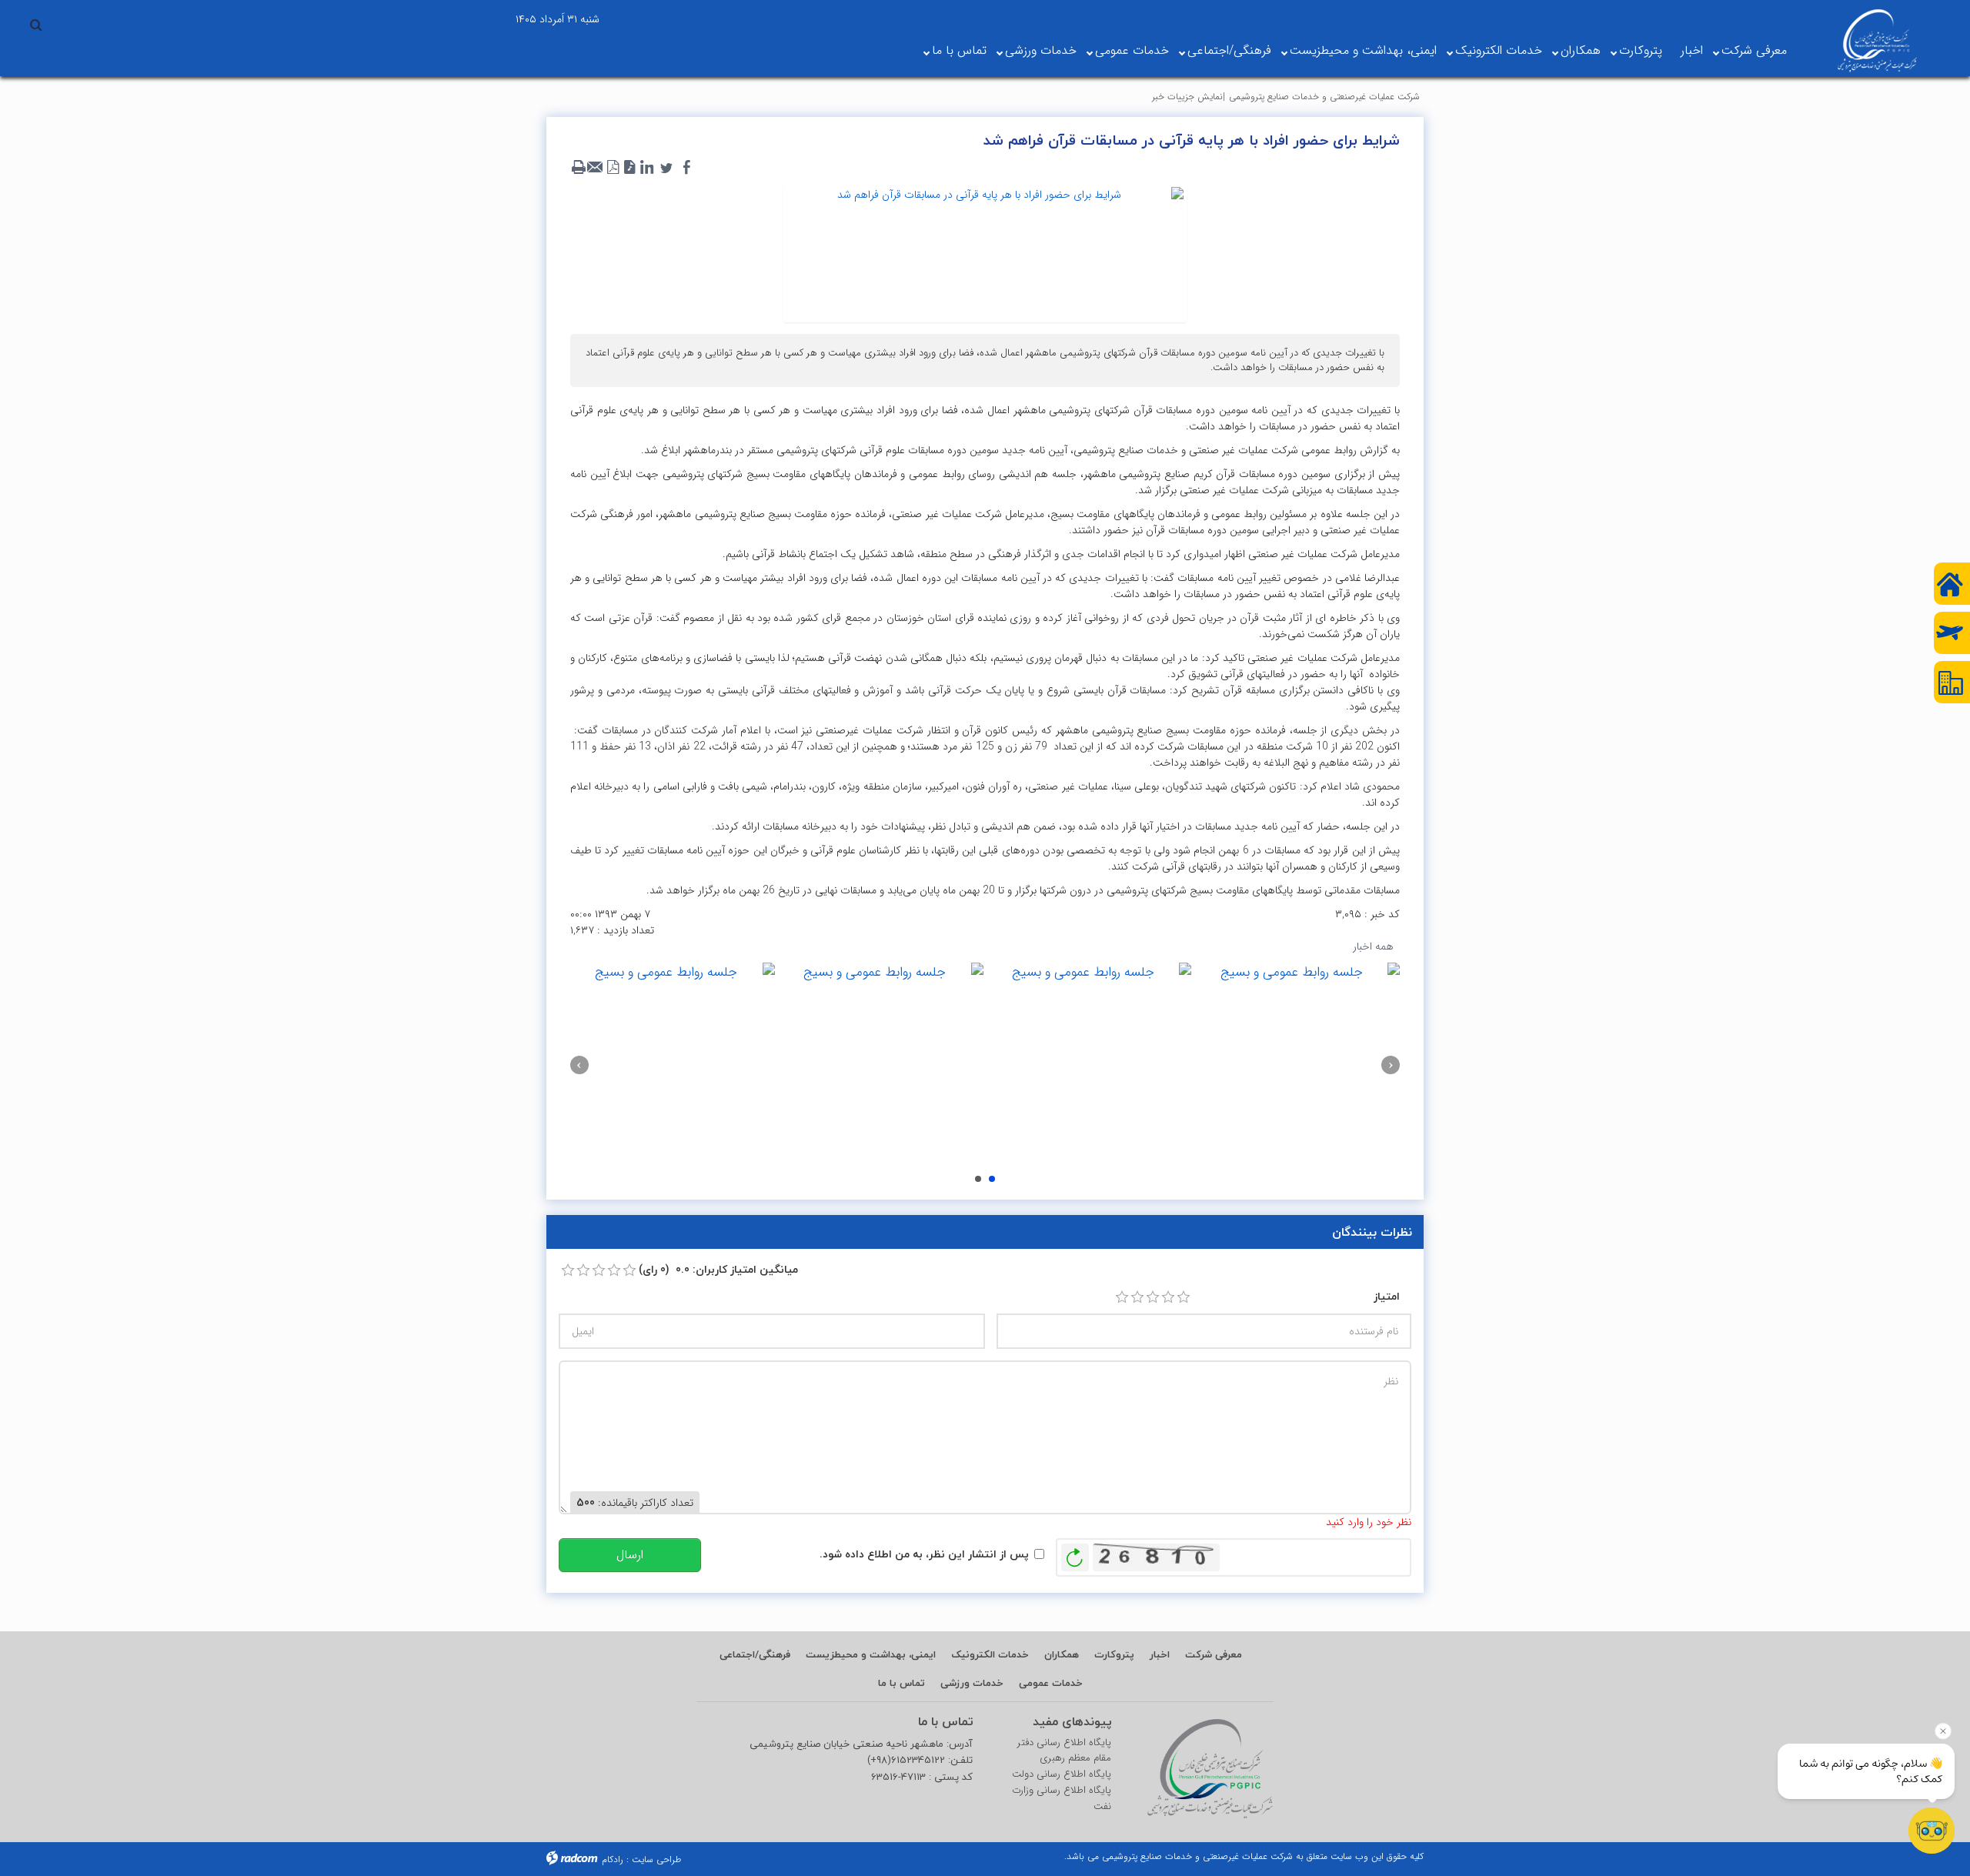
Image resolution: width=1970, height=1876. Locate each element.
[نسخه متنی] (579, 168)
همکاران (1581, 50)
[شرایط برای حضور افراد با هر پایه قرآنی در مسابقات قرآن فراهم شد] (985, 252)
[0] (568, 1270)
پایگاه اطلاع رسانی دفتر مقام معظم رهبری (1064, 1751)
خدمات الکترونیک (1499, 50)
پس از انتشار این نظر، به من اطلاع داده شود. (924, 1554)
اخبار (1692, 50)
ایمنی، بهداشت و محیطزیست (1363, 50)
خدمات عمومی (1132, 50)
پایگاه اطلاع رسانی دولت (1062, 1774)
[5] (1184, 1297)
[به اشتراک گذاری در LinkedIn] (646, 168)
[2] (1137, 1297)
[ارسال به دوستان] (596, 168)
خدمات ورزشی (1041, 50)
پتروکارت (1641, 50)
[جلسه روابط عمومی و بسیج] (1297, 1065)
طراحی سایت (656, 1859)
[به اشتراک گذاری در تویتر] (666, 168)
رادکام (613, 1859)
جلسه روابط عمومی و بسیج (992, 1179)
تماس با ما (959, 50)
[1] (1122, 1297)
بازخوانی (1075, 1554)
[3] (1153, 1297)
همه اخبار (1373, 946)
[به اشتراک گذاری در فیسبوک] (686, 168)
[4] (1168, 1297)
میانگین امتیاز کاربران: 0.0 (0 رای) (718, 1269)
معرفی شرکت (1754, 50)
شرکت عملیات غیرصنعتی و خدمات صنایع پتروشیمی (1324, 97)
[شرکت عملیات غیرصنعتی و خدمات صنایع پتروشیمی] (1877, 41)
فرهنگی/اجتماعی (1229, 50)
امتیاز (1387, 1296)
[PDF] (613, 168)
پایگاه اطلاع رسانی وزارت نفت (1062, 1799)
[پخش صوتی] (629, 168)
